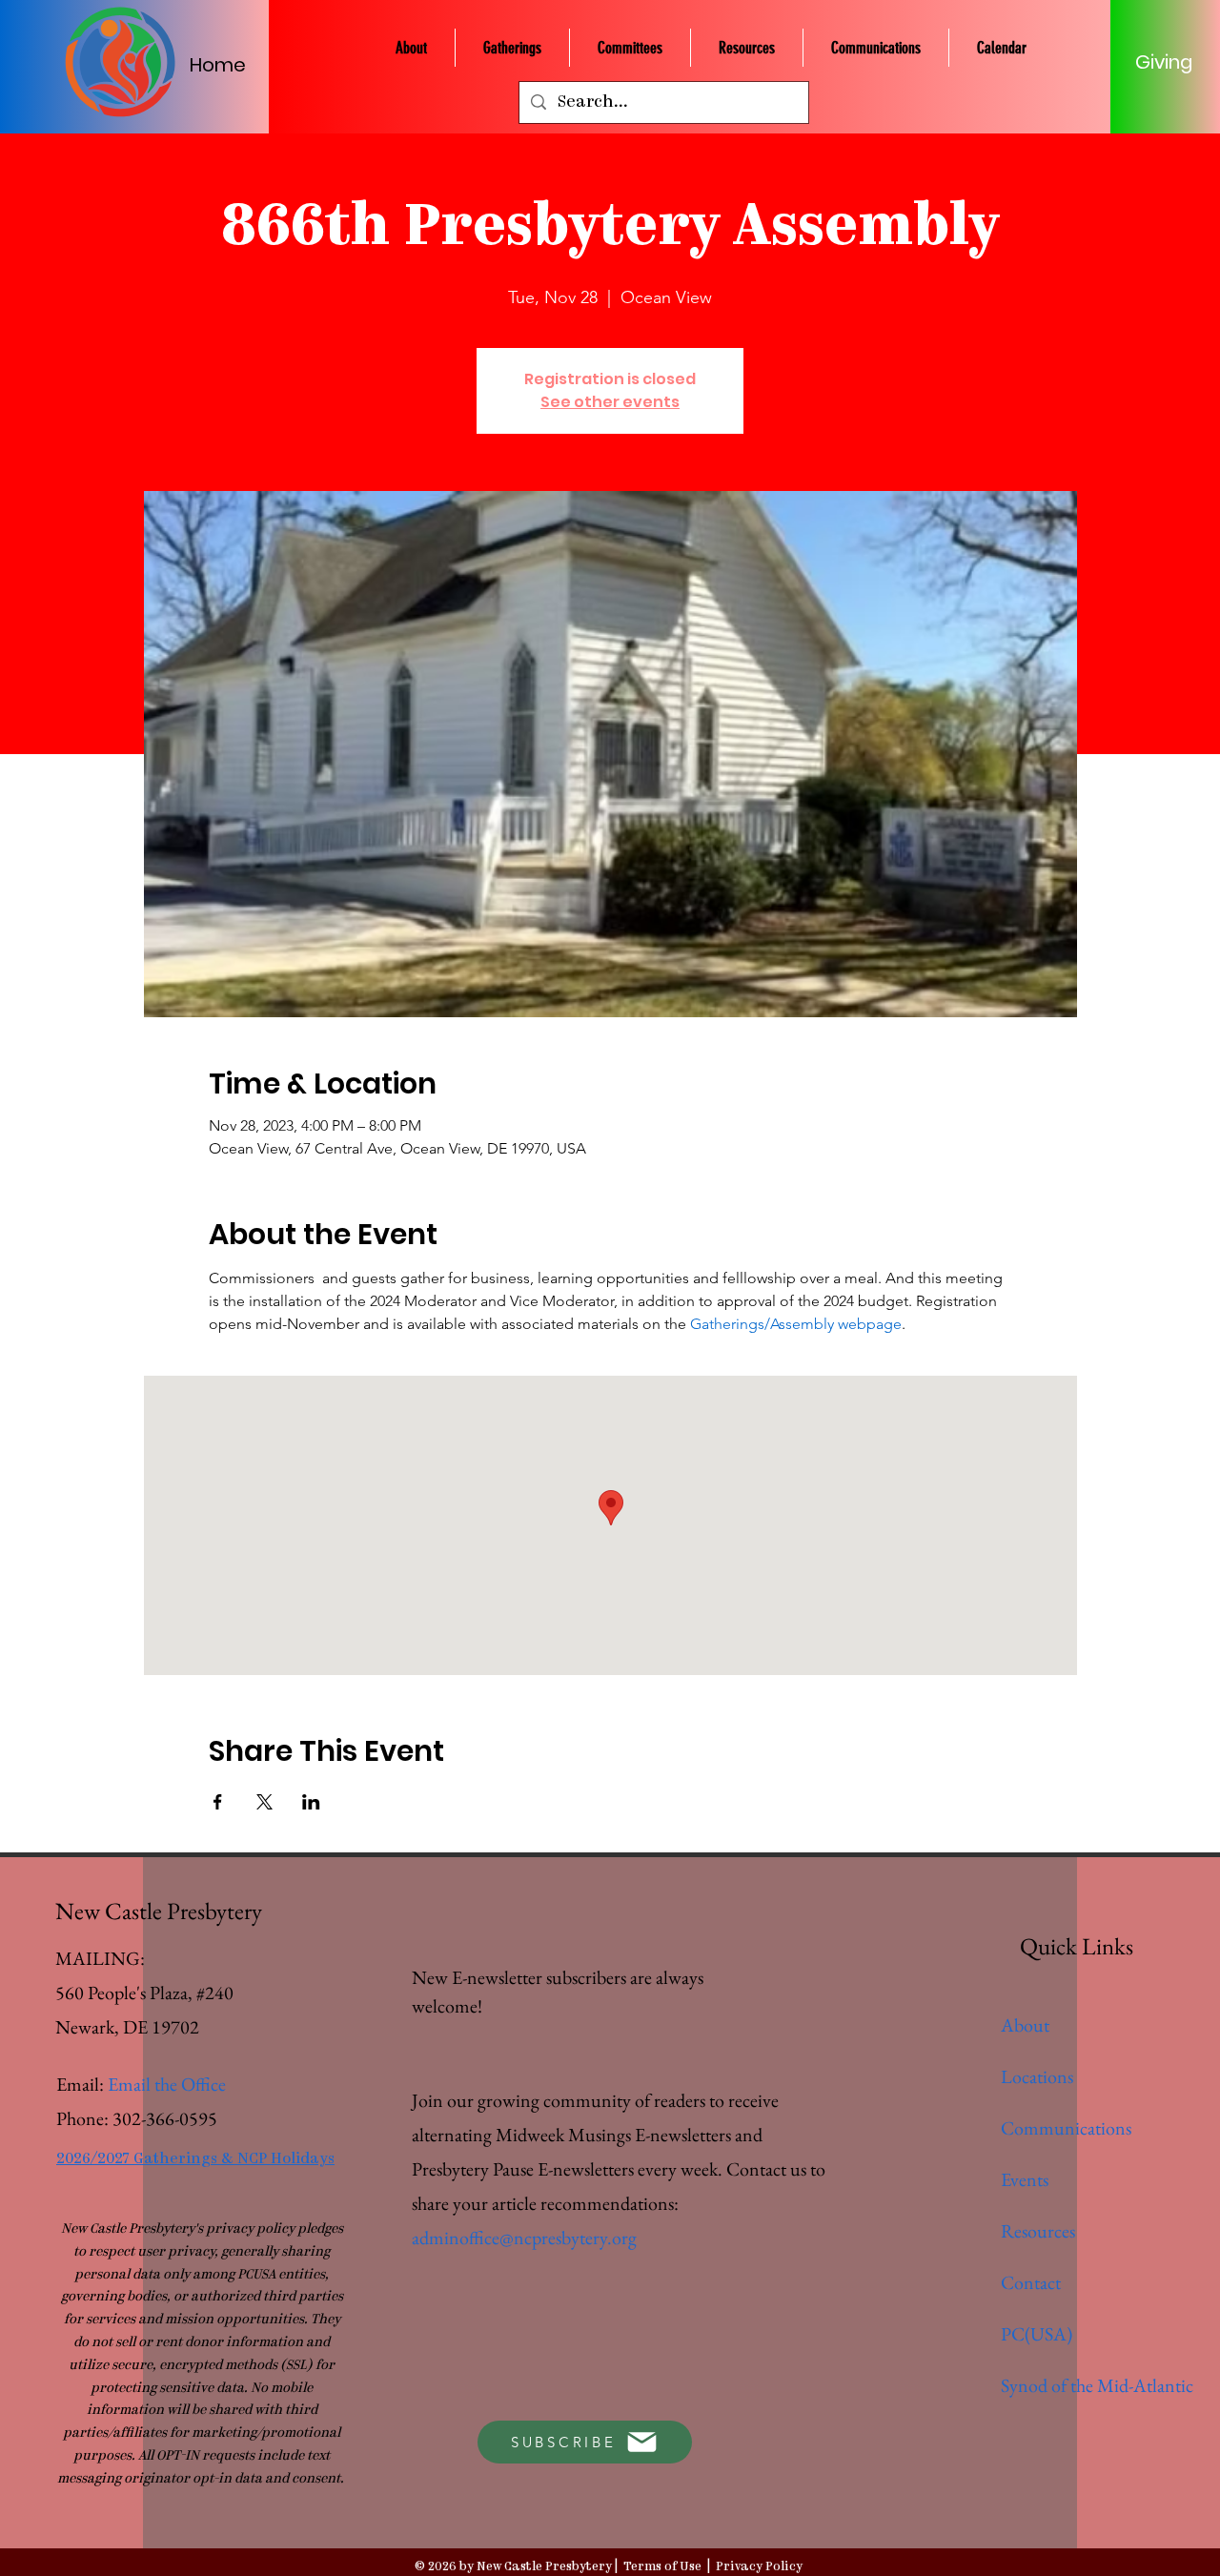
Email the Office (167, 2084)
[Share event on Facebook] (218, 1802)
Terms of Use (662, 2567)
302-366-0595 (165, 2118)
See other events (610, 402)
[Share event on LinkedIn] (311, 1802)
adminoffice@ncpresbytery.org (524, 2238)
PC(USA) (1037, 2334)
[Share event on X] (264, 1802)
